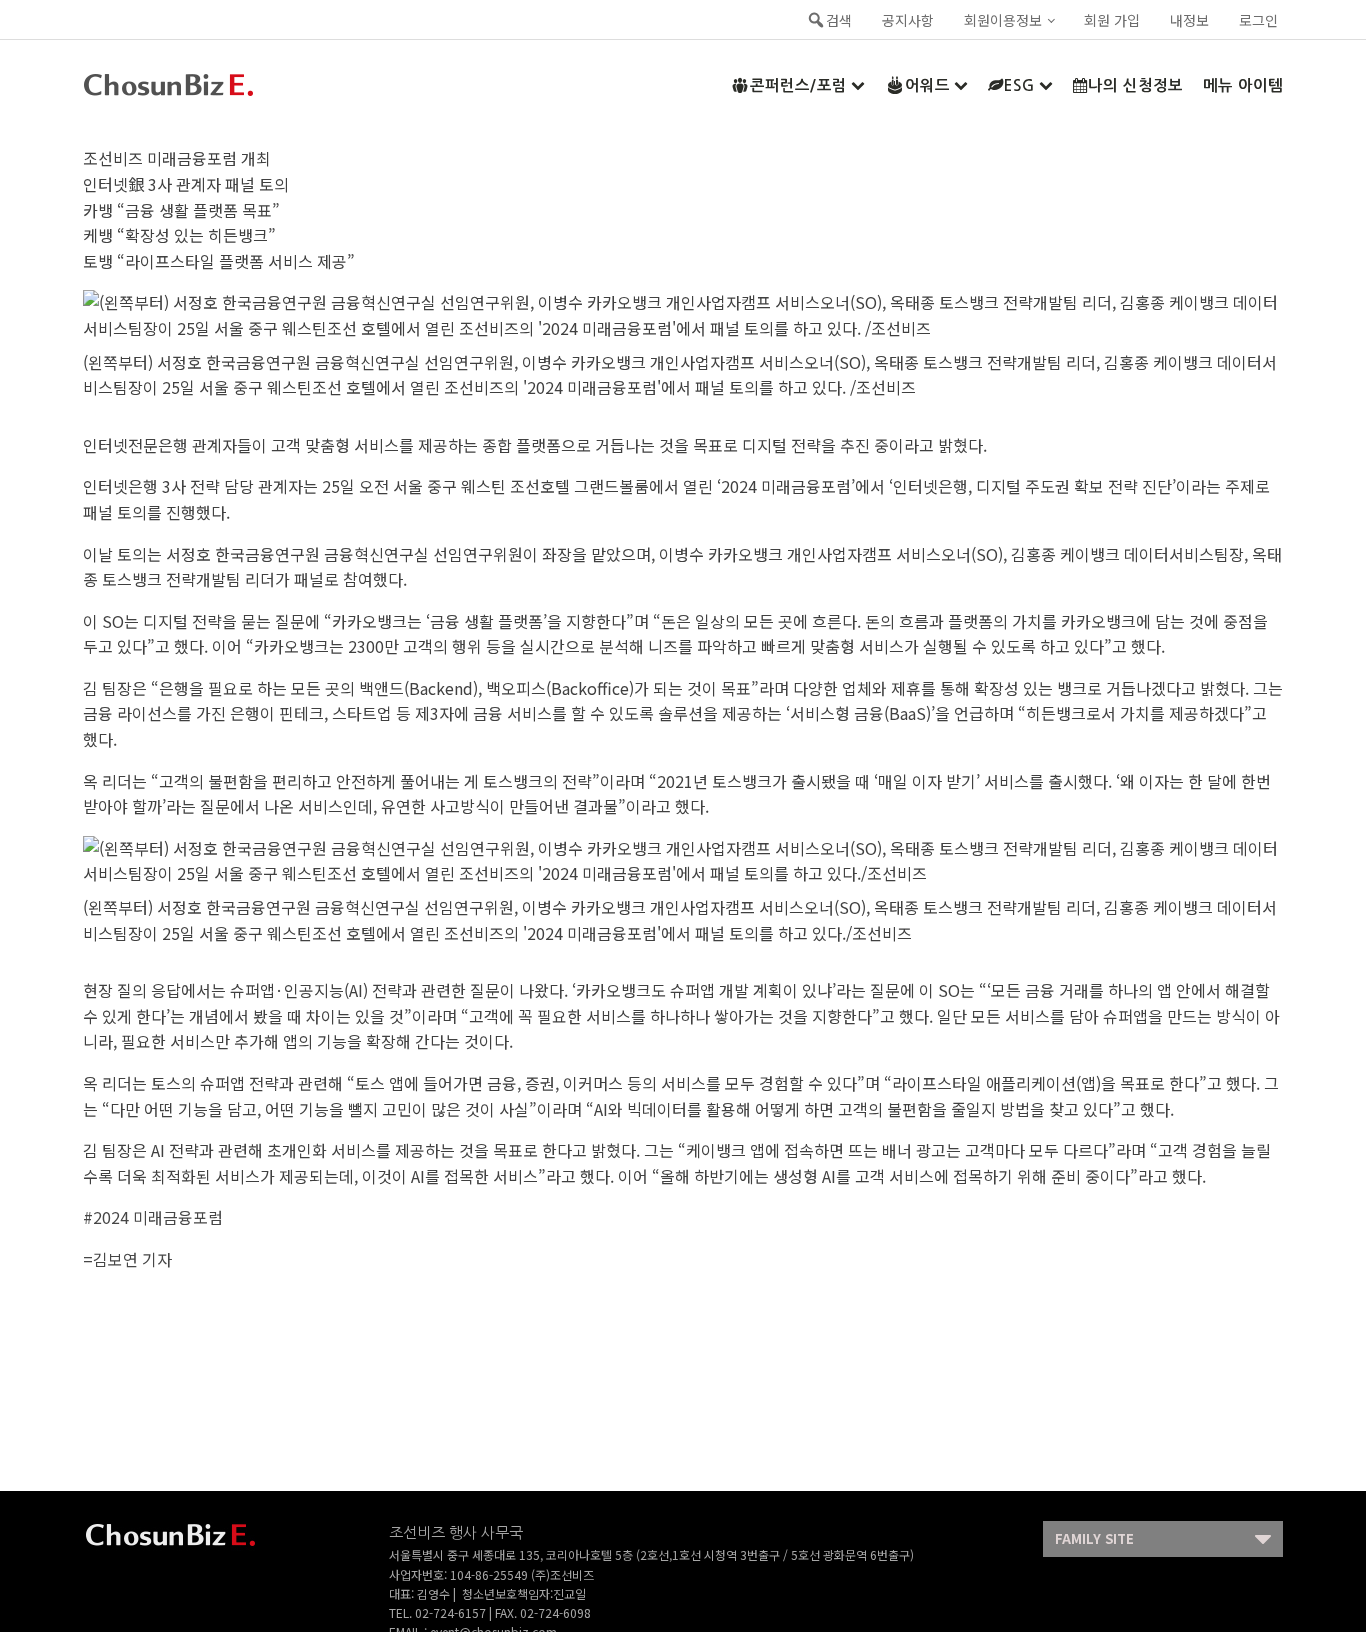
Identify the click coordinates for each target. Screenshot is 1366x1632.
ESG (1019, 85)
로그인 (1258, 20)
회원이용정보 (1003, 20)
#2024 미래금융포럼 (153, 1217)
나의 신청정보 (1135, 85)
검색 (839, 20)
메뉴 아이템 (1243, 85)
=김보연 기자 (127, 1259)
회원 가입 (1112, 20)
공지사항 (908, 20)
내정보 (1189, 20)
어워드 (927, 85)
